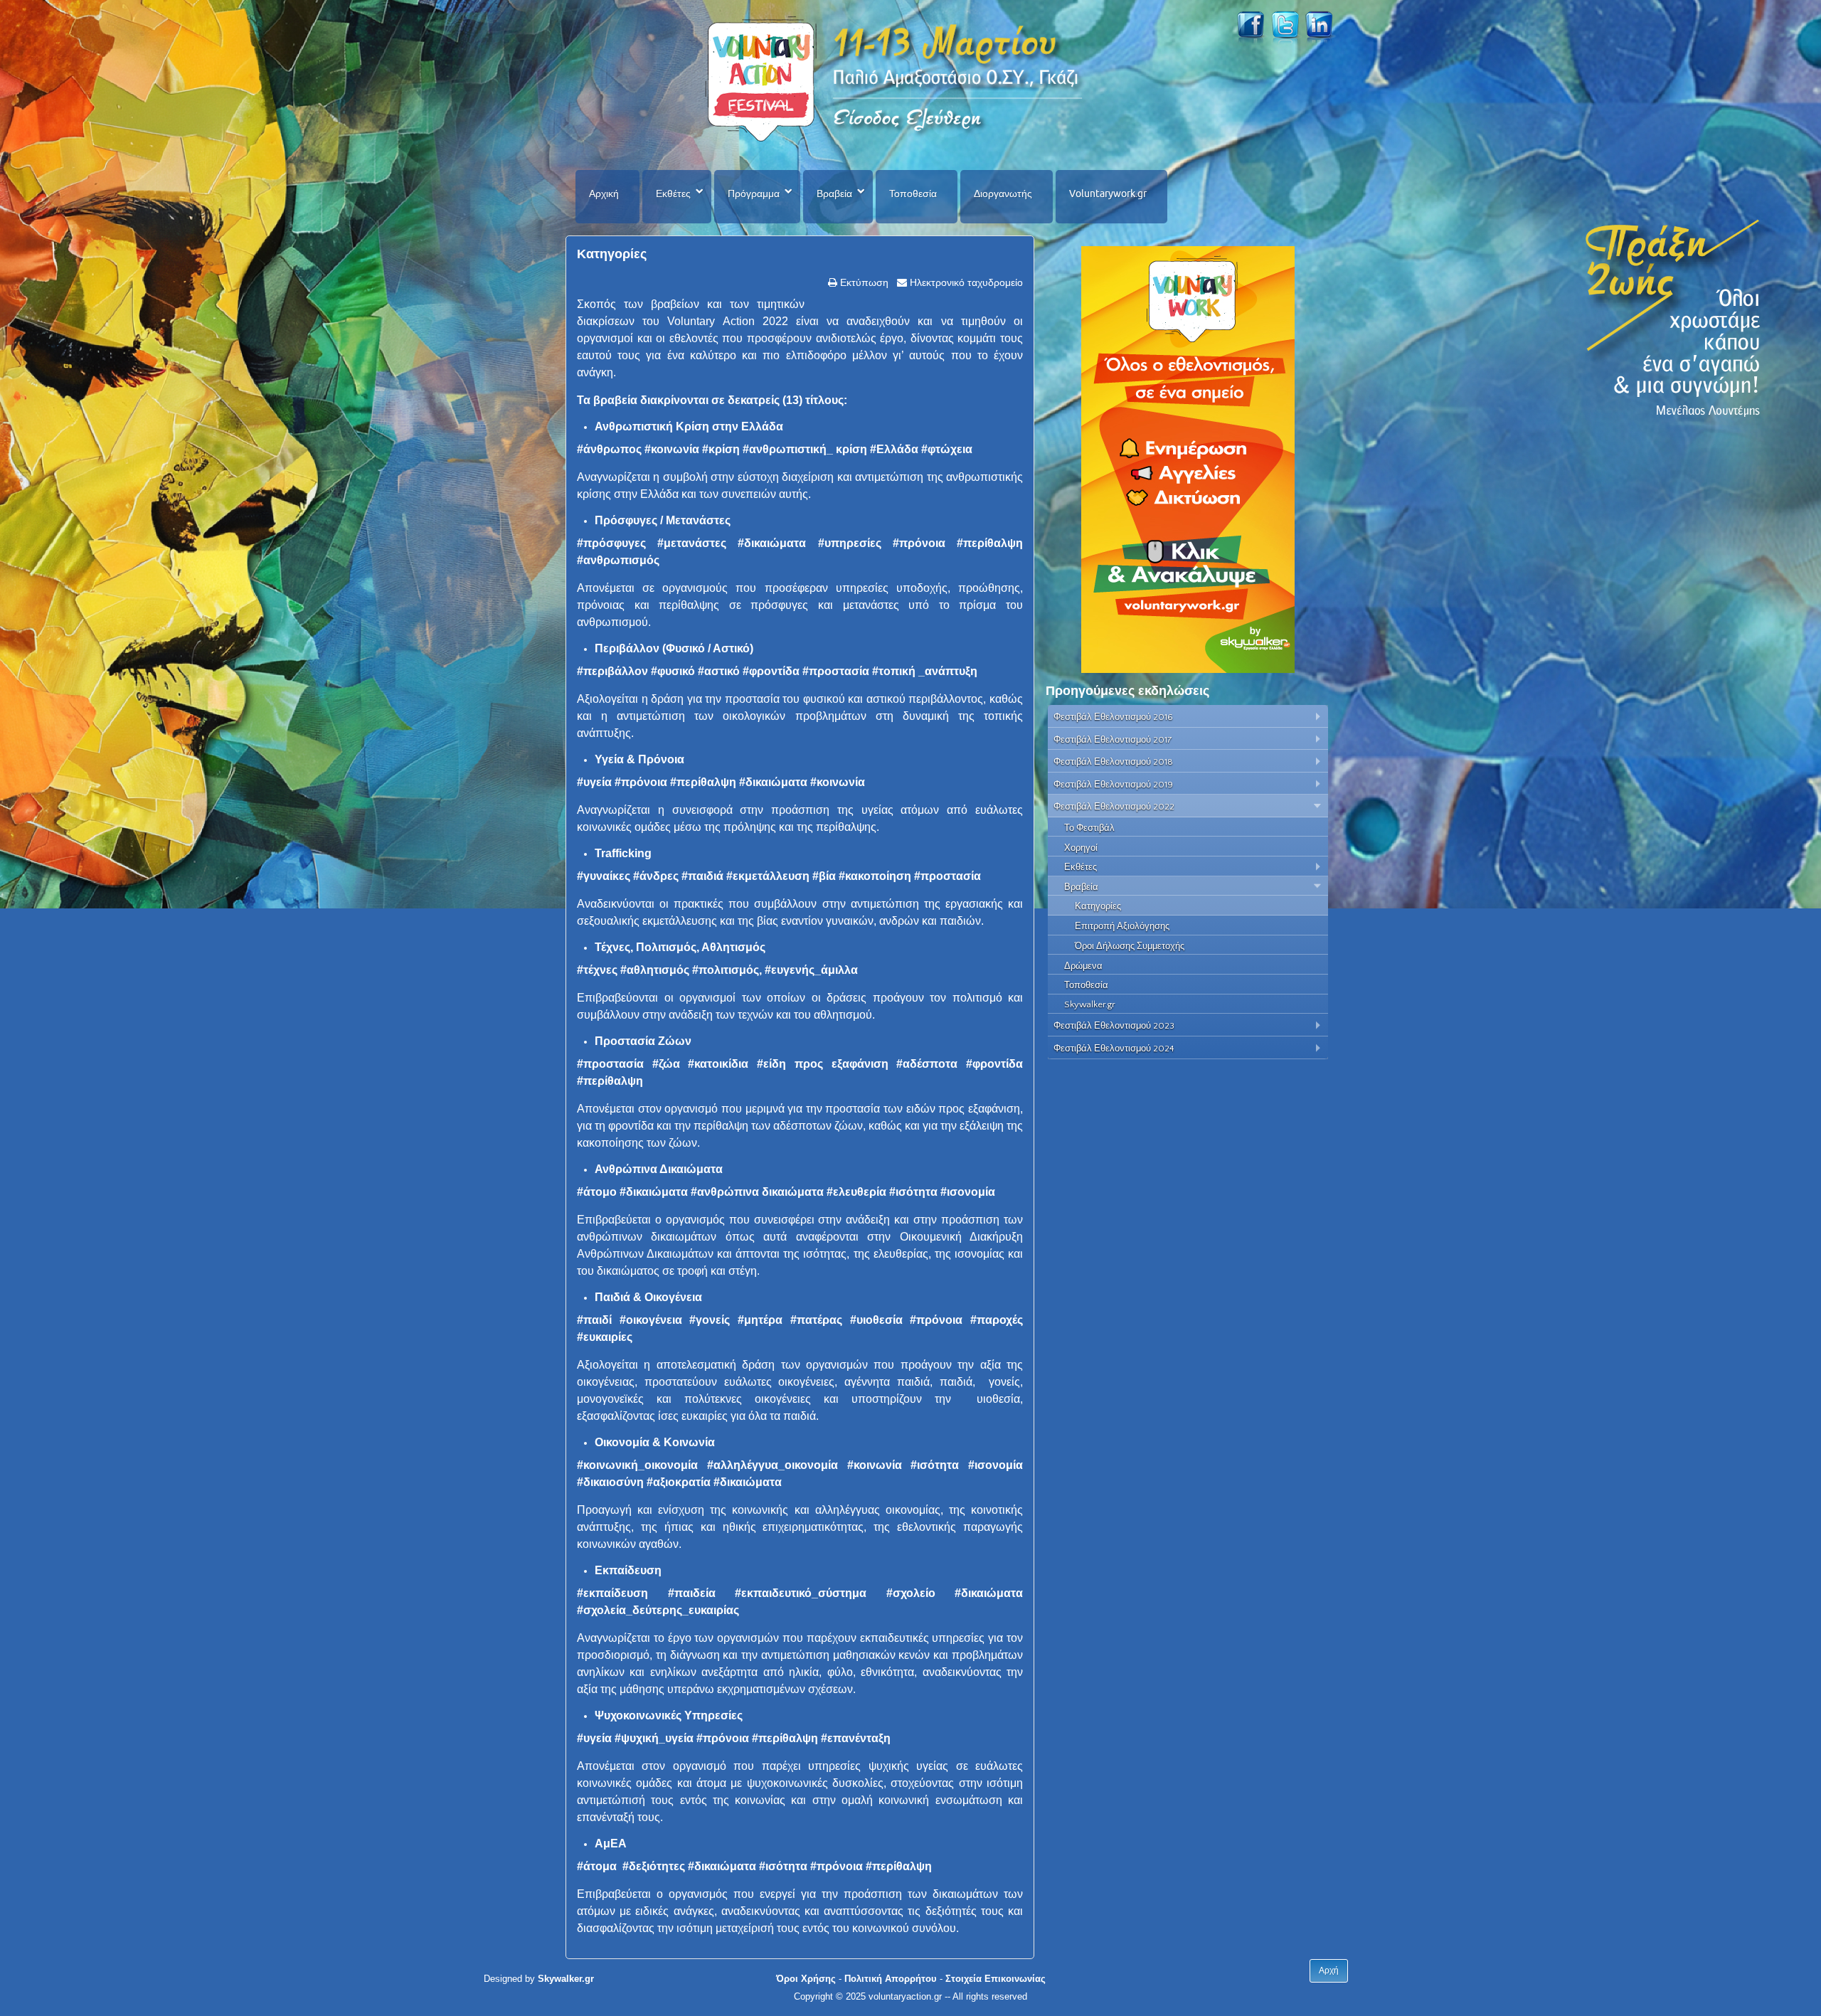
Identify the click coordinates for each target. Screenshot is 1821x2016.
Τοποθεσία (913, 193)
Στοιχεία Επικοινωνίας (996, 1979)
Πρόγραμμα (754, 193)
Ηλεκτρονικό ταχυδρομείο (965, 282)
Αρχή (1329, 1970)
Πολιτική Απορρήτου (891, 1979)
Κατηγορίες (612, 254)
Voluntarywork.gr (1108, 193)
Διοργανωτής (1003, 193)
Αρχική (604, 193)
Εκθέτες (673, 193)
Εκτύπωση (863, 282)
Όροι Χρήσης (806, 1979)
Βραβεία (834, 193)
